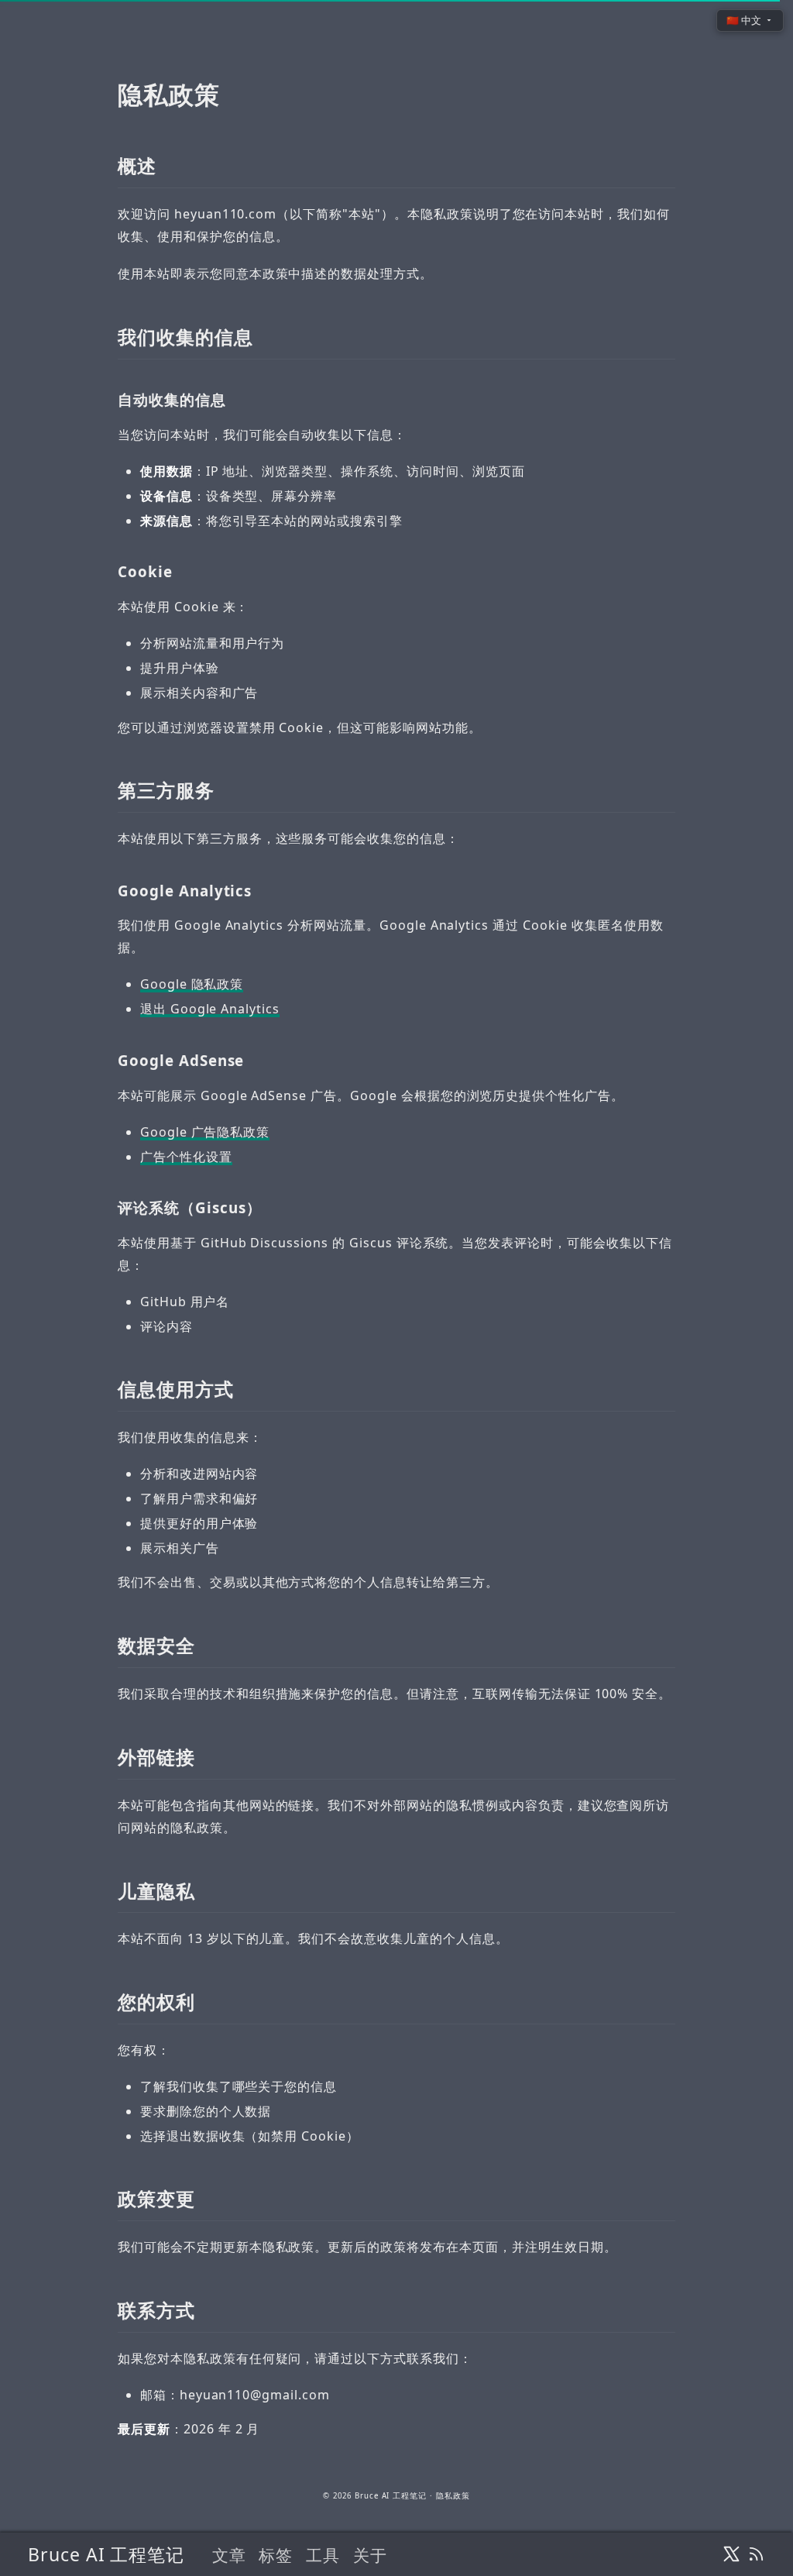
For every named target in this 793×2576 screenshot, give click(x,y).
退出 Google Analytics (210, 1009)
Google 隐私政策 (192, 984)
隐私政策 (453, 2496)
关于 (370, 2555)
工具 (323, 2555)
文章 (229, 2555)
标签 (276, 2555)
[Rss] (756, 2554)
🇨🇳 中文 (744, 20)
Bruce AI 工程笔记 (106, 2554)
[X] (731, 2554)
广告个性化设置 (186, 1157)
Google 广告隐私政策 (205, 1132)
